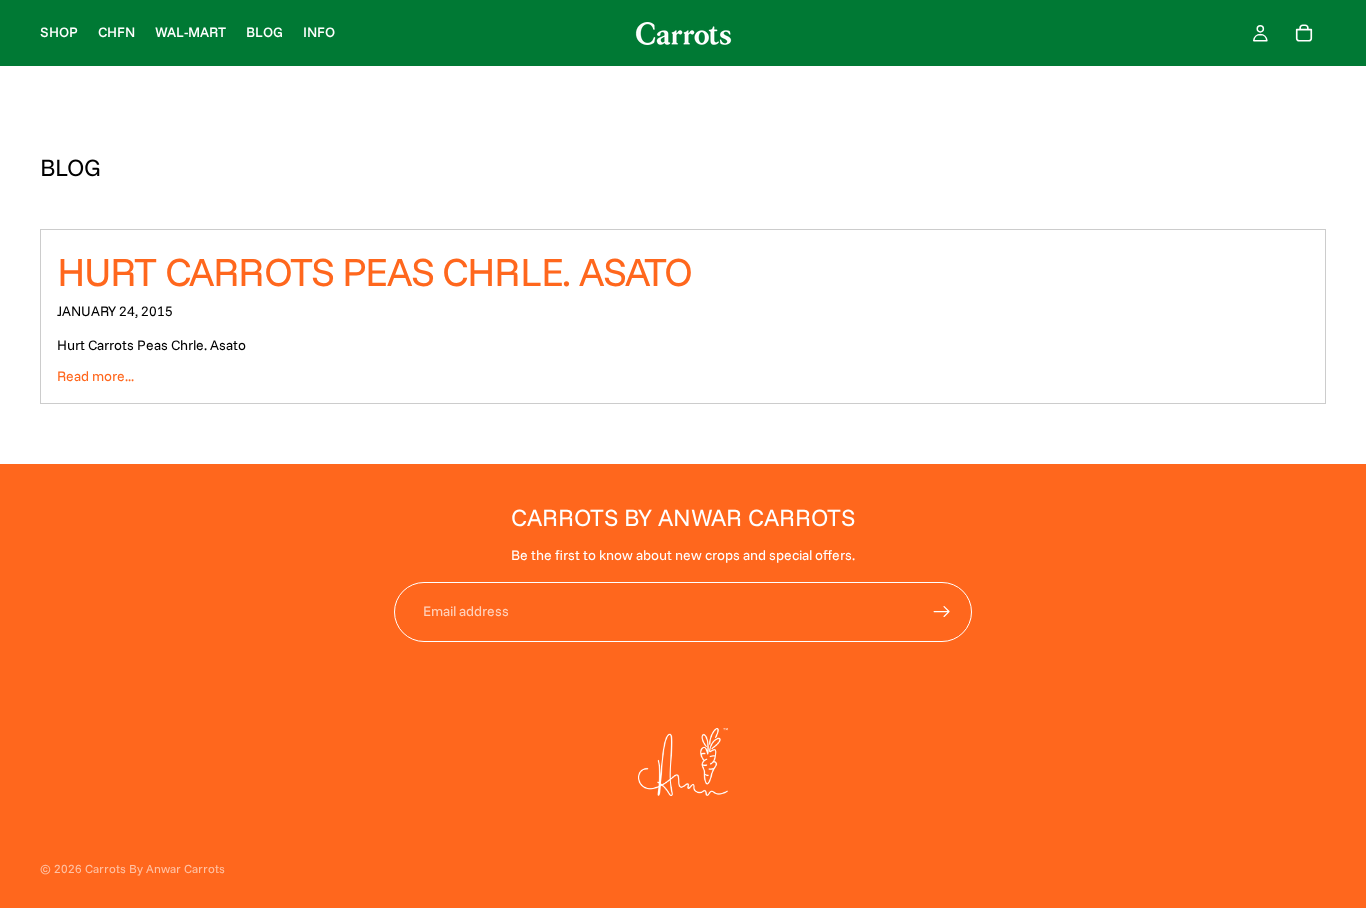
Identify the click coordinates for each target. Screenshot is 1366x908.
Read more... (95, 376)
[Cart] (1304, 33)
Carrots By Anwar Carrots (155, 868)
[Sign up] (942, 612)
